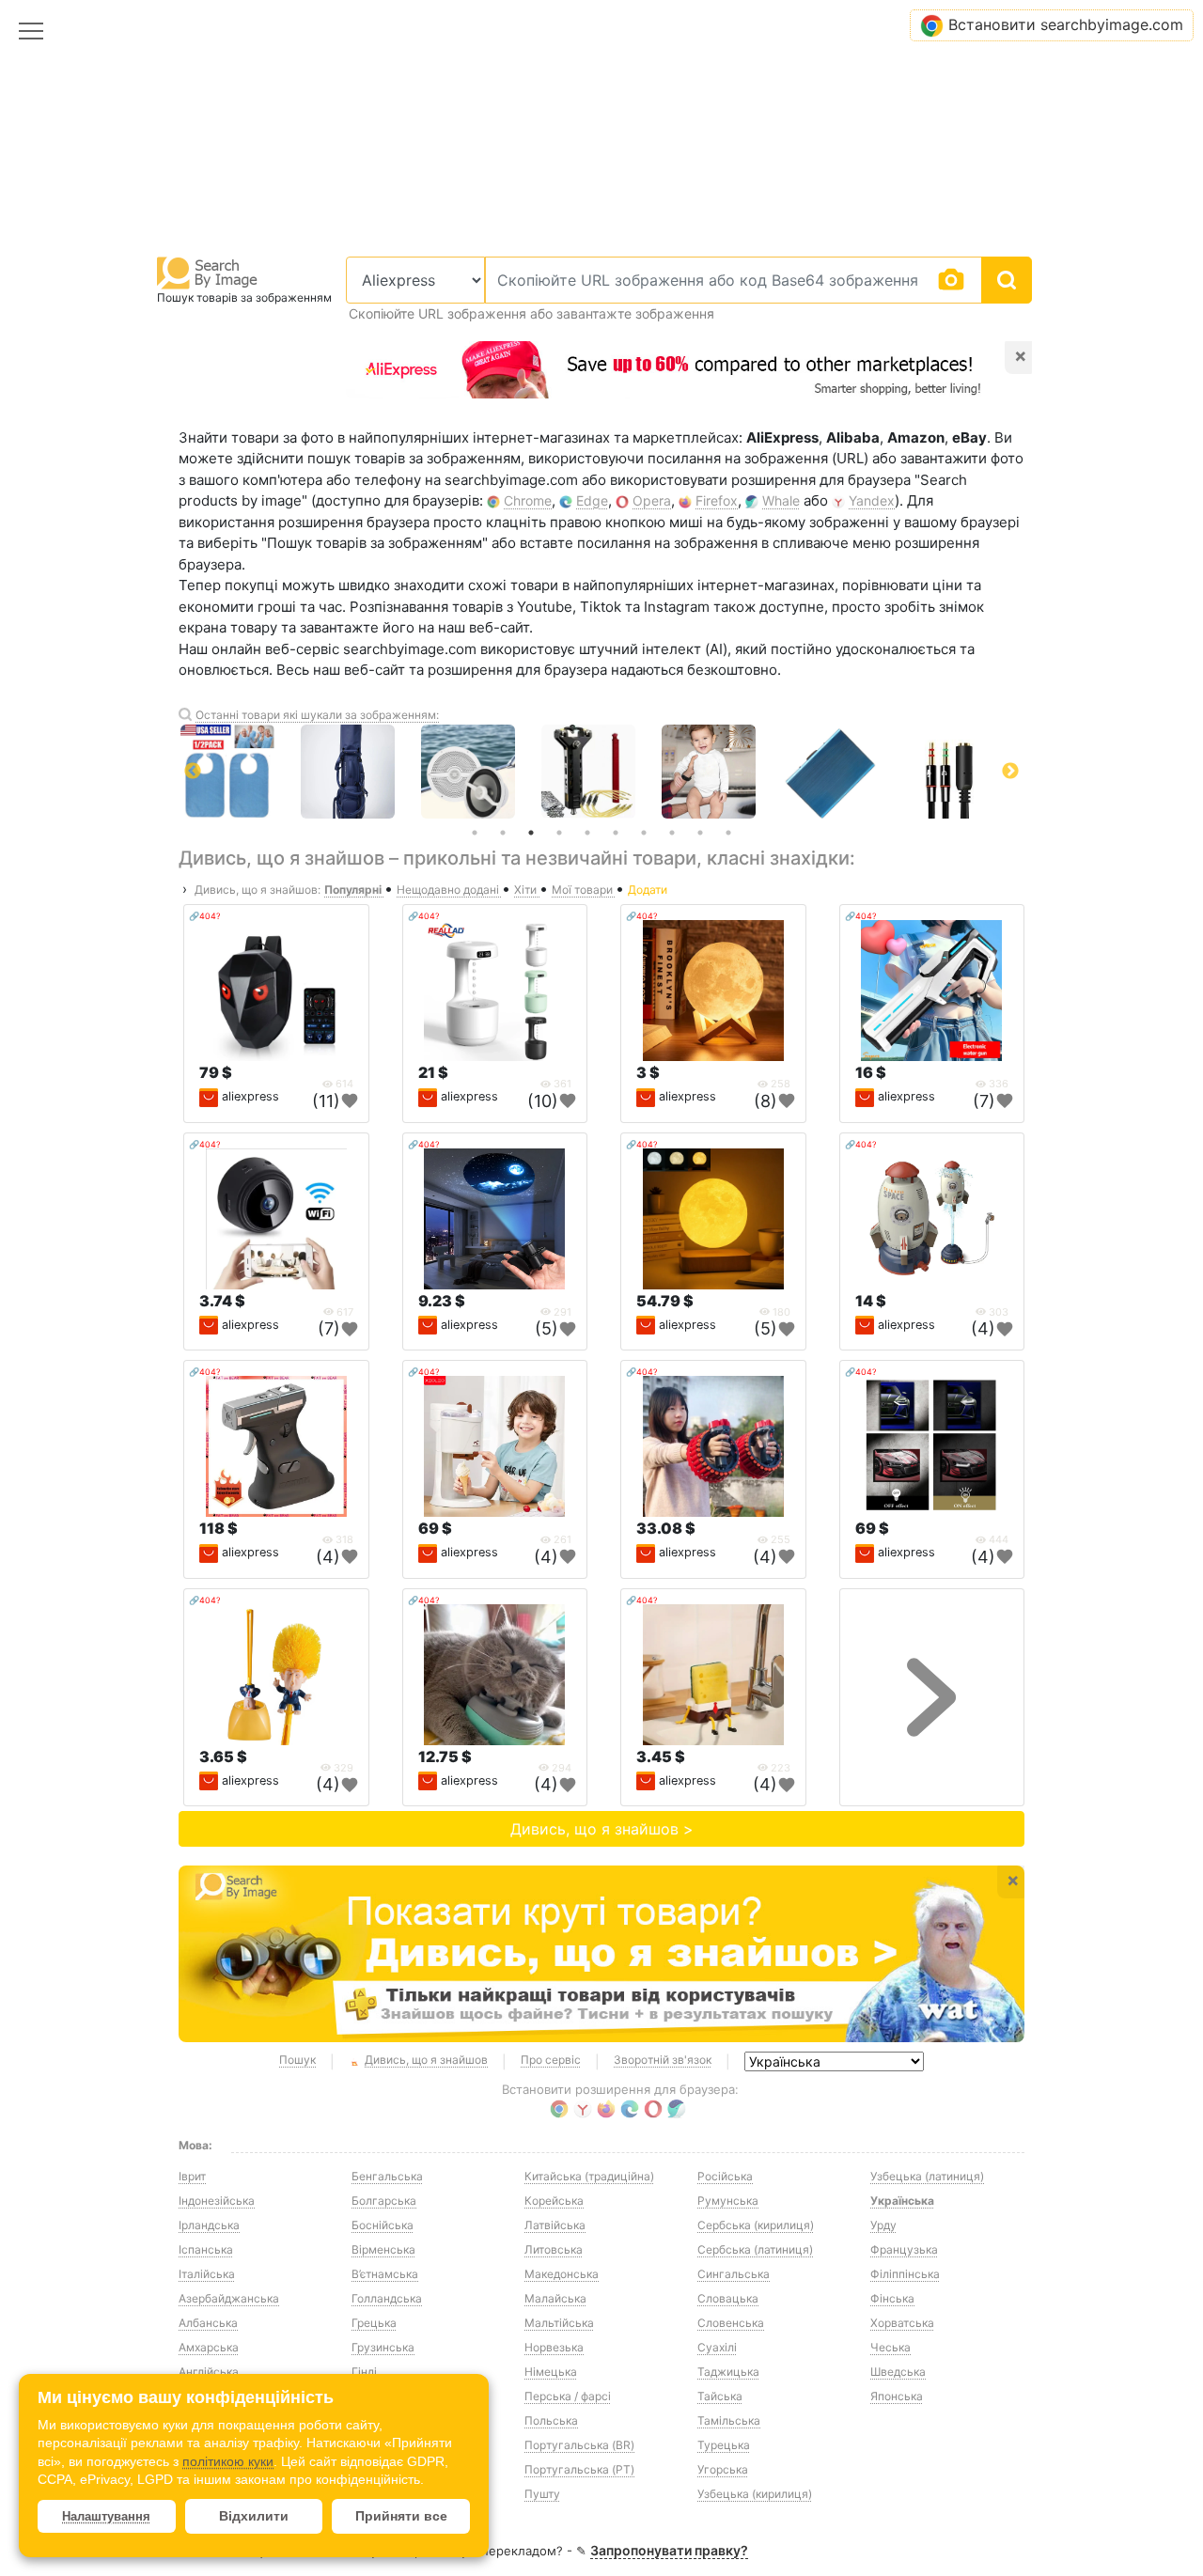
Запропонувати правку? (669, 2550)
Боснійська (383, 2225)
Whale (781, 500)
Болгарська (384, 2201)
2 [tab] (503, 833)
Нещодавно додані (449, 890)
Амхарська (209, 2347)
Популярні (354, 890)
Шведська (898, 2372)
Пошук (297, 2060)
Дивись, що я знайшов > (602, 1829)
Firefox (717, 500)
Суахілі (717, 2347)
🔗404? (205, 916)
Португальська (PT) (579, 2469)
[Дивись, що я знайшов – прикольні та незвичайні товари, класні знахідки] (601, 1954)
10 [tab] (728, 833)
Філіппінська (905, 2274)
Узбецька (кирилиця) (755, 2494)
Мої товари (584, 890)
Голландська (387, 2298)
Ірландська (209, 2225)
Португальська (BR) (579, 2445)
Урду (883, 2225)
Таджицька (728, 2372)
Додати (648, 890)
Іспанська (206, 2249)
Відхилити (254, 2516)
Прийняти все (401, 2516)
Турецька (724, 2445)
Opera (652, 500)
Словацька (728, 2298)
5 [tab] (587, 833)
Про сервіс (551, 2060)
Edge (592, 500)
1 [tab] (475, 833)
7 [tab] (644, 833)
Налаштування (106, 2516)
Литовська (554, 2249)
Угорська (723, 2469)
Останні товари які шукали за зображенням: (317, 715)
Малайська (555, 2298)
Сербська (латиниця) (755, 2249)
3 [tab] (531, 833)
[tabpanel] (601, 772)
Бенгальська (387, 2176)
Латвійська (555, 2225)
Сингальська (734, 2274)
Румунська (728, 2201)
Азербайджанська (229, 2298)
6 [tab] (616, 833)
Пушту (542, 2494)
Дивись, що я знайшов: (258, 890)
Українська (902, 2201)
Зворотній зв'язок (663, 2060)
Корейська (554, 2201)
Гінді (364, 2372)
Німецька (551, 2372)
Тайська (720, 2396)
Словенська (731, 2323)
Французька (904, 2249)
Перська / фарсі (568, 2396)
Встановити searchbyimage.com (1066, 24)
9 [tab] (700, 833)
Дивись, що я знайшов (426, 2060)
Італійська (207, 2274)
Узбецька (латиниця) (927, 2176)
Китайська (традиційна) (589, 2176)
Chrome (528, 500)
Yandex (872, 500)
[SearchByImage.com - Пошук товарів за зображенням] (208, 272)
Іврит (192, 2176)
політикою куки (228, 2461)
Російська (725, 2176)
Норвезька (554, 2347)
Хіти (527, 890)
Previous (193, 772)
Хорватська (902, 2323)
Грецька (374, 2323)
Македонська (562, 2274)
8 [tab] (672, 833)
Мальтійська (559, 2323)
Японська (897, 2396)
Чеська (891, 2347)
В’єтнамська (385, 2274)
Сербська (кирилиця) (756, 2225)
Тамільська (729, 2420)
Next (1010, 772)
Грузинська (383, 2347)
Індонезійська (217, 2201)
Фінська (892, 2298)
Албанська (208, 2323)
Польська (551, 2420)
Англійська (209, 2372)
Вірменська (383, 2249)
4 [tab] (559, 833)
